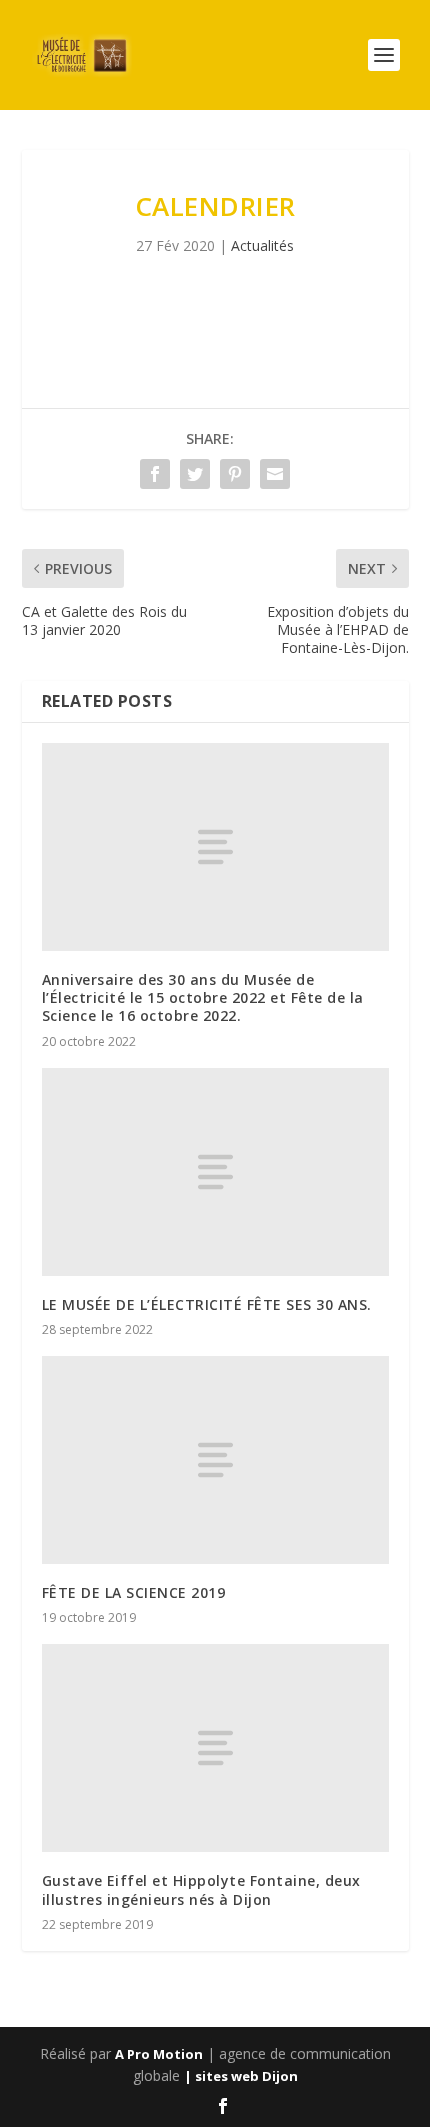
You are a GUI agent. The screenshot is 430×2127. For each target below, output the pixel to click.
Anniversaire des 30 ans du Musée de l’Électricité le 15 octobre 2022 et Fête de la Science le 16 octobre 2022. (203, 997)
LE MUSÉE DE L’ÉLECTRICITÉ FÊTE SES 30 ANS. (207, 1304)
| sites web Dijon (241, 2076)
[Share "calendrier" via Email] (275, 474)
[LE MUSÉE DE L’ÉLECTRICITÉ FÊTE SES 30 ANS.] (215, 1172)
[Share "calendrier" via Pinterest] (235, 474)
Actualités (262, 245)
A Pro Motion (159, 2054)
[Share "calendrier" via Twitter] (195, 474)
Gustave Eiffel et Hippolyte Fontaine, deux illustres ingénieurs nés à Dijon (201, 1889)
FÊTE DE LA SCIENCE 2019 (134, 1592)
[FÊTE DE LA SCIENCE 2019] (215, 1460)
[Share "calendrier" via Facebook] (155, 474)
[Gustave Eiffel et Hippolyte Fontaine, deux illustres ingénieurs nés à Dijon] (215, 1748)
